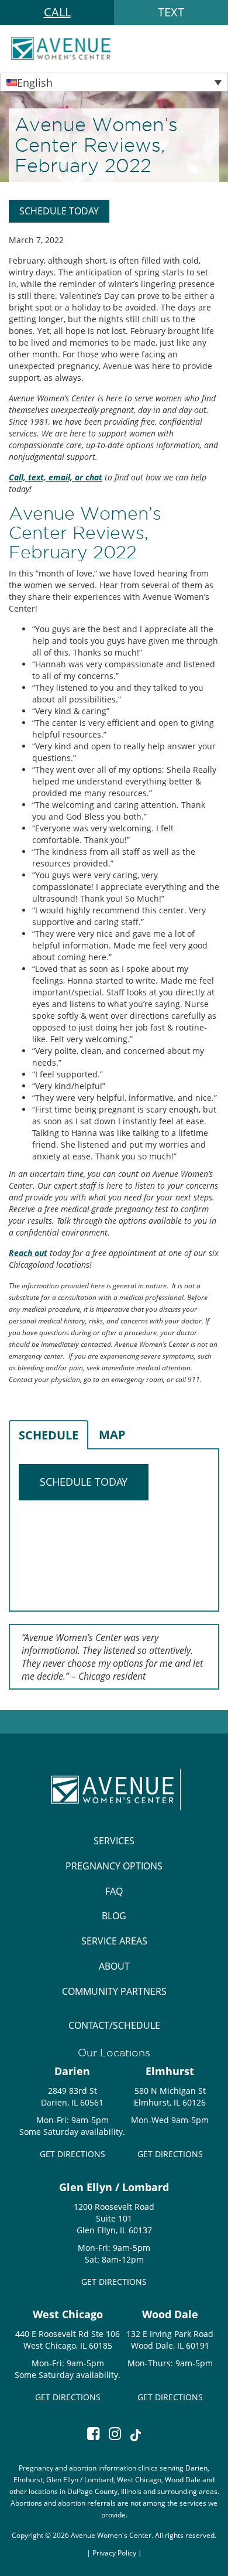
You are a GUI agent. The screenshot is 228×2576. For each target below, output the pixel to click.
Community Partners (114, 1991)
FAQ (114, 1891)
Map (112, 1434)
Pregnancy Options (114, 1866)
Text (171, 12)
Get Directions (72, 2154)
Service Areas (114, 1941)
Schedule (49, 1435)
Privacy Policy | (117, 2553)
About (114, 1966)
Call (57, 12)
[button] (114, 82)
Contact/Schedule (114, 2025)
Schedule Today (59, 211)
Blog (114, 1916)
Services (114, 1841)
